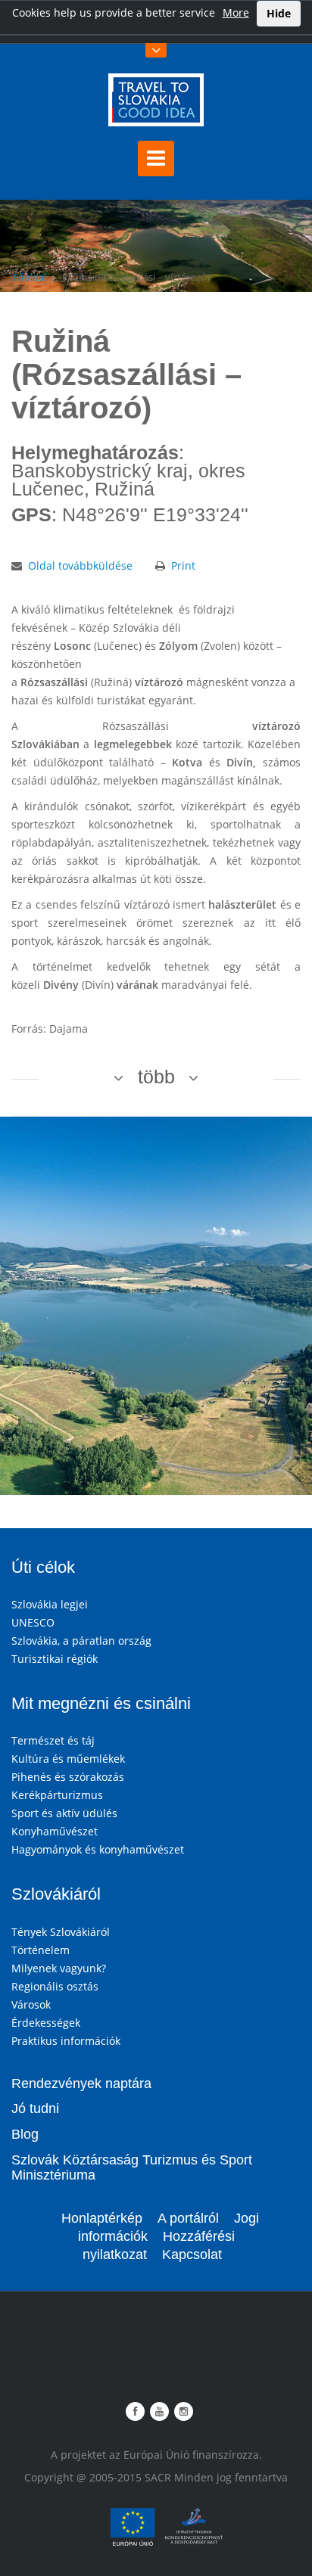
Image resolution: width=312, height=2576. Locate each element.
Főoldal (30, 277)
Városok (31, 2004)
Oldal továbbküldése (80, 566)
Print (183, 566)
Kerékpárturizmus (57, 1795)
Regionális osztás (55, 1986)
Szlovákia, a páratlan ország (81, 1641)
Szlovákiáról (56, 1894)
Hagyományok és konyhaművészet (98, 1849)
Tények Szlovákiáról (61, 1932)
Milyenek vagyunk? (59, 1968)
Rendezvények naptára (81, 2083)
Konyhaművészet (55, 1831)
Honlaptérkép (102, 2218)
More (236, 12)
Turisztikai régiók (55, 1659)
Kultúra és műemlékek (68, 1759)
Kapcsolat (192, 2254)
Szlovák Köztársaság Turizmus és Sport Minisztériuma (132, 2167)
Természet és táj (53, 1740)
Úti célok (43, 1567)
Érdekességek (46, 2023)
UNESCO (33, 1622)
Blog (25, 2134)
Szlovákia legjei (50, 1604)
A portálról (188, 2218)
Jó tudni (35, 2108)
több (156, 1077)
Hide (279, 13)
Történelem (41, 1950)
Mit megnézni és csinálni (101, 1703)
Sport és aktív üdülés (64, 1813)
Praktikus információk (66, 2041)
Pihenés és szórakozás (68, 1777)
